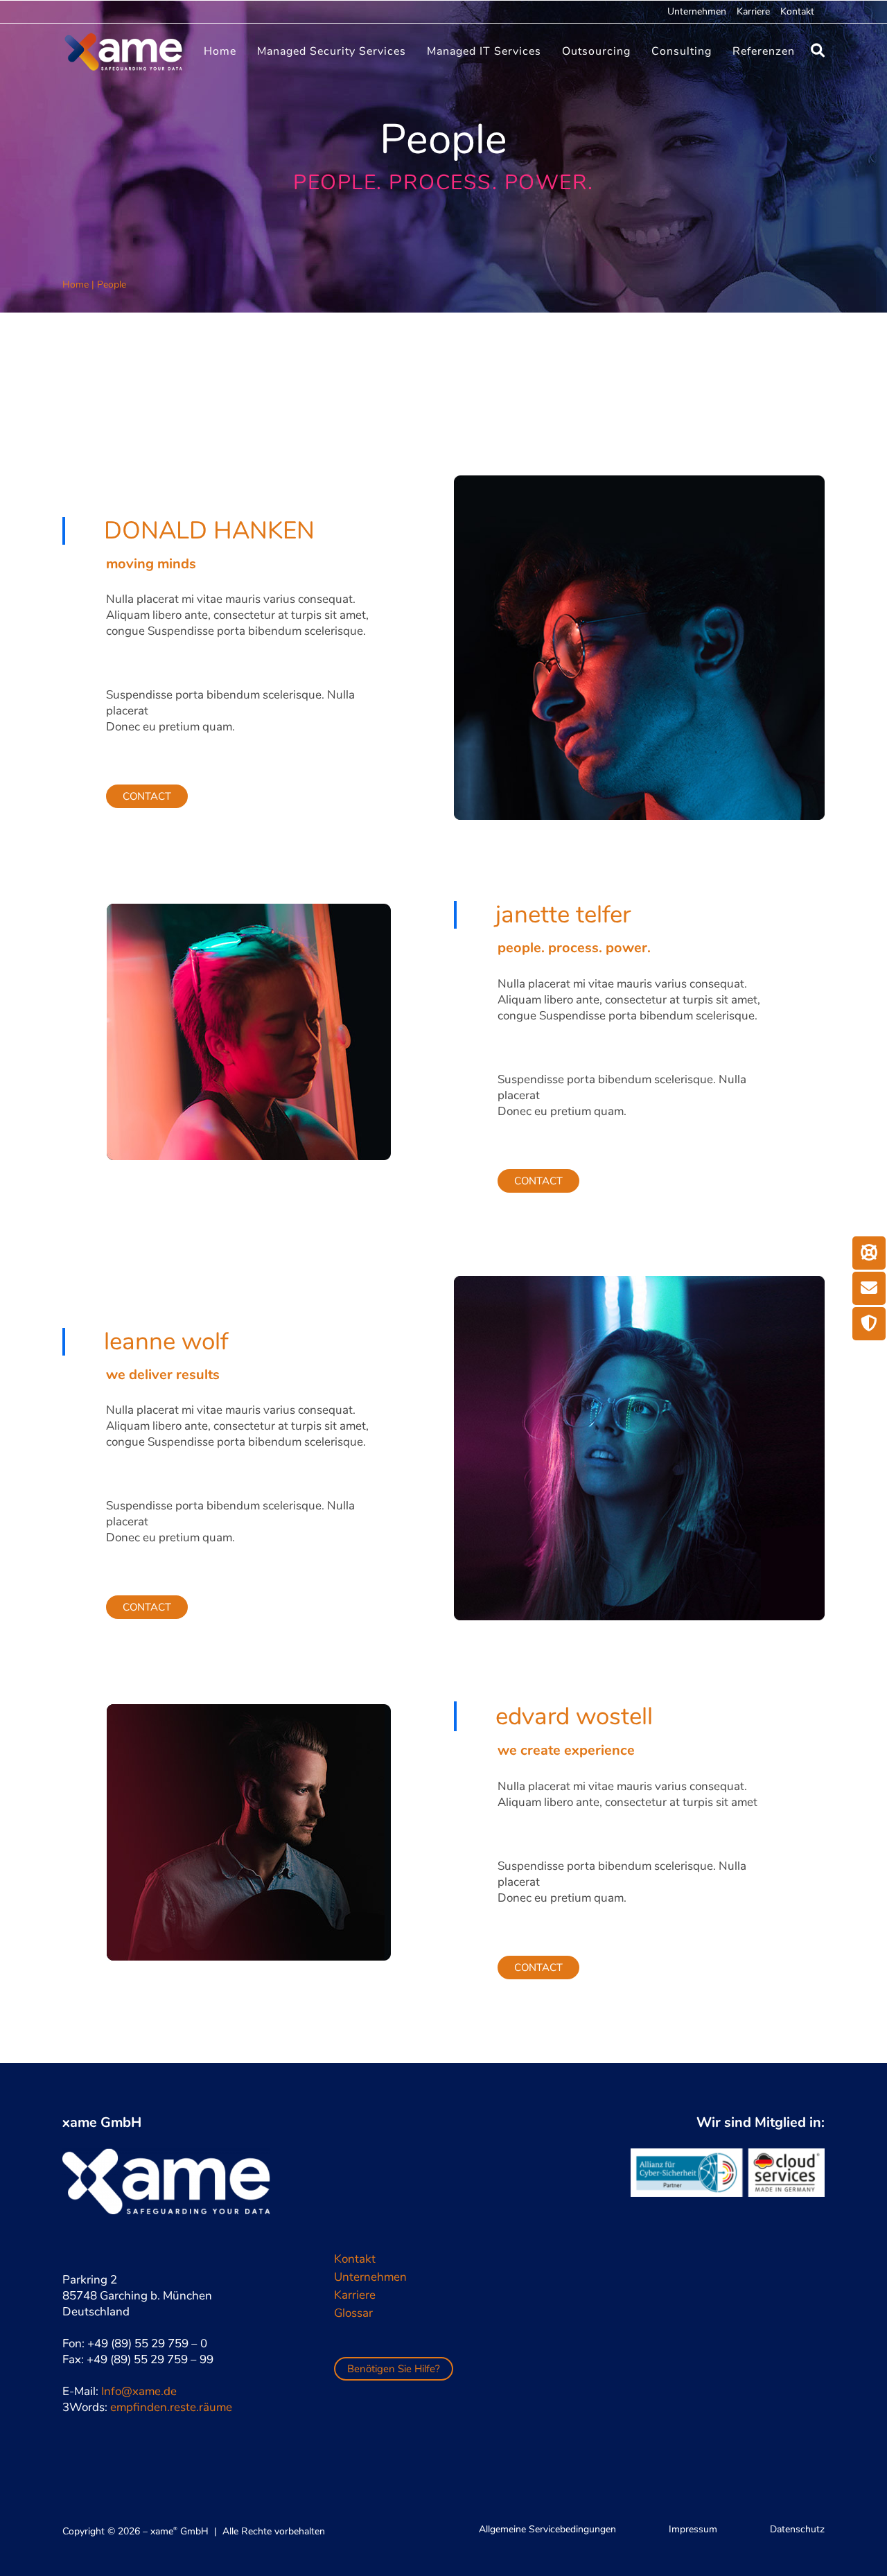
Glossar (353, 2313)
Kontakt (797, 11)
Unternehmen (697, 11)
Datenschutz (797, 2529)
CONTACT (147, 796)
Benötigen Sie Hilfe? (394, 2369)
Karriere (753, 11)
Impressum (693, 2529)
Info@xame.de (139, 2391)
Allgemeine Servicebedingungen (547, 2529)
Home (76, 284)
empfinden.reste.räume (171, 2407)
